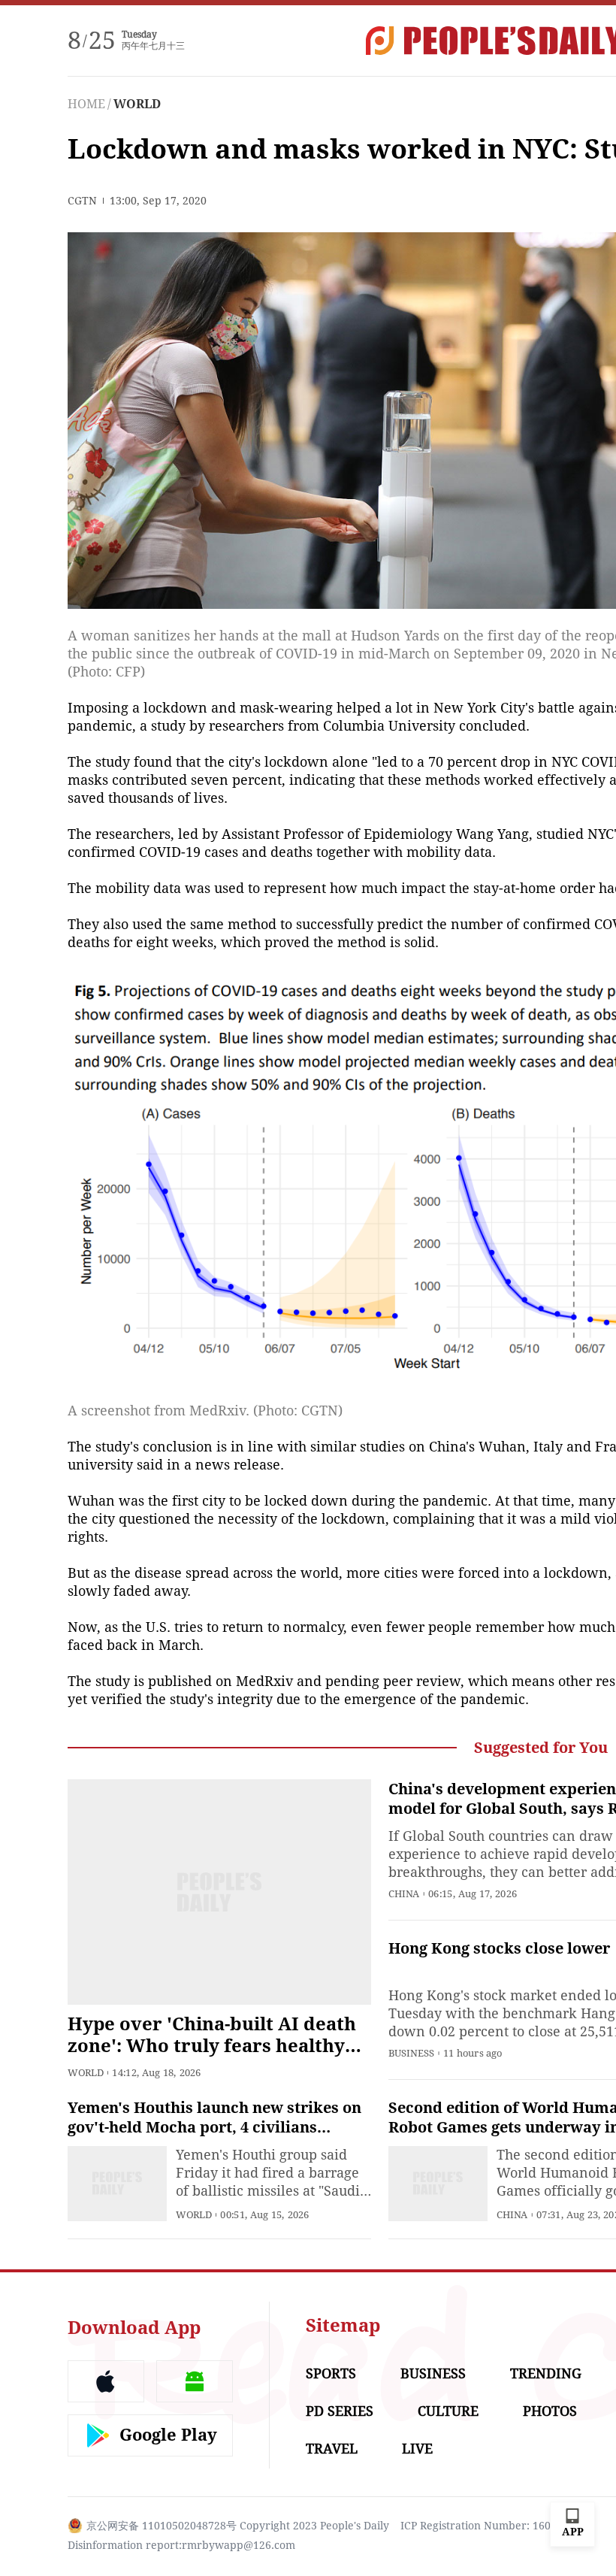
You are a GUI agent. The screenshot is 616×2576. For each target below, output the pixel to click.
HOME (86, 104)
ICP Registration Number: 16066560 (491, 2526)
